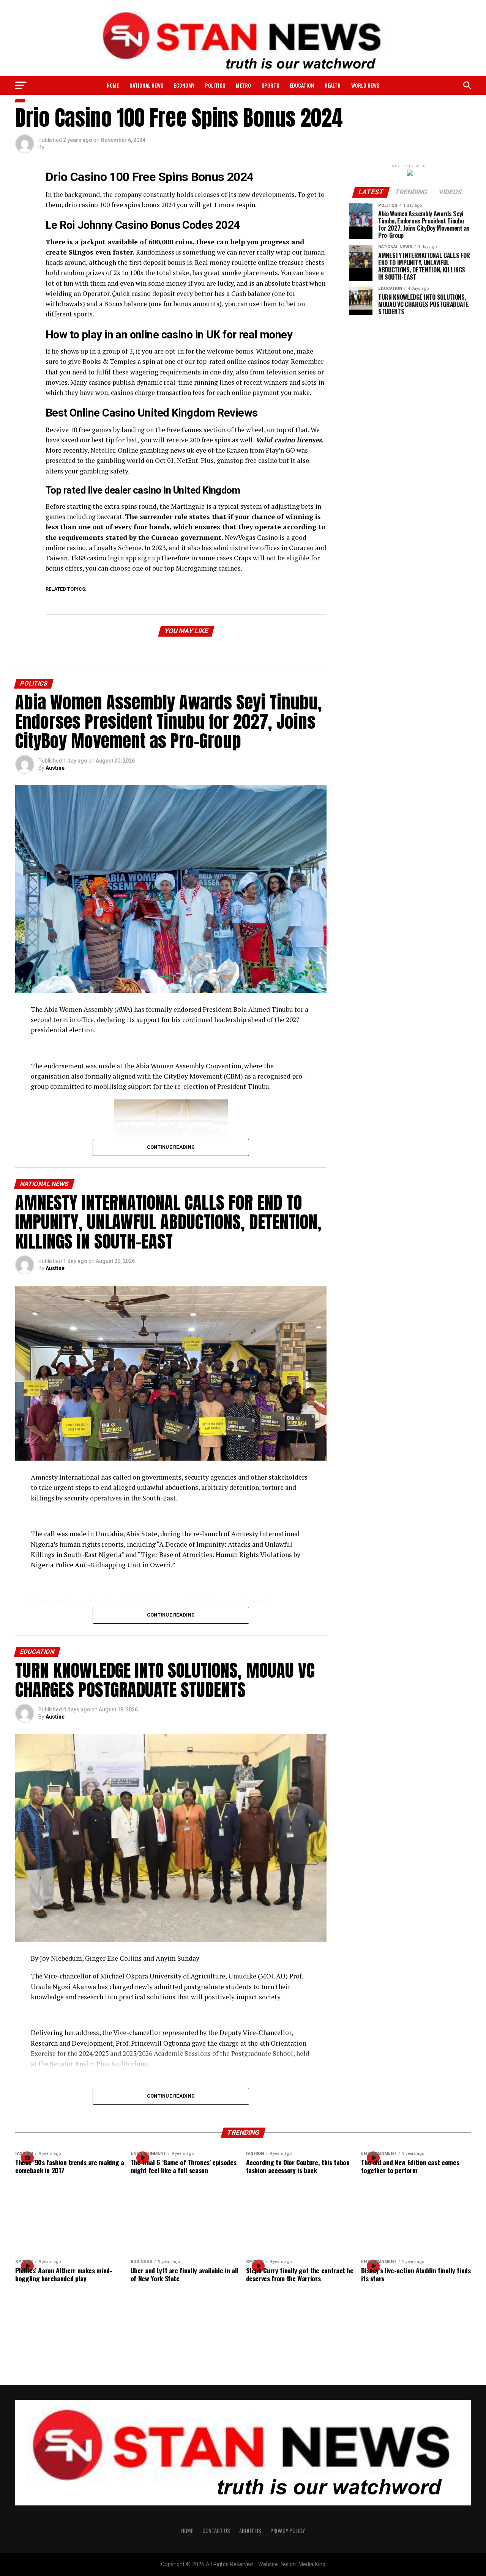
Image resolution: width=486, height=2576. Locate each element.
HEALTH (333, 85)
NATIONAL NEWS (146, 85)
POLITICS (215, 85)
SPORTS (270, 85)
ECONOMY (184, 85)
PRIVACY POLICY (288, 2531)
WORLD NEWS (365, 85)
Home (113, 85)
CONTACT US (216, 2531)
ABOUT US (250, 2531)
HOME (187, 2531)
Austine (55, 768)
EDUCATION (302, 85)
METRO (243, 85)
